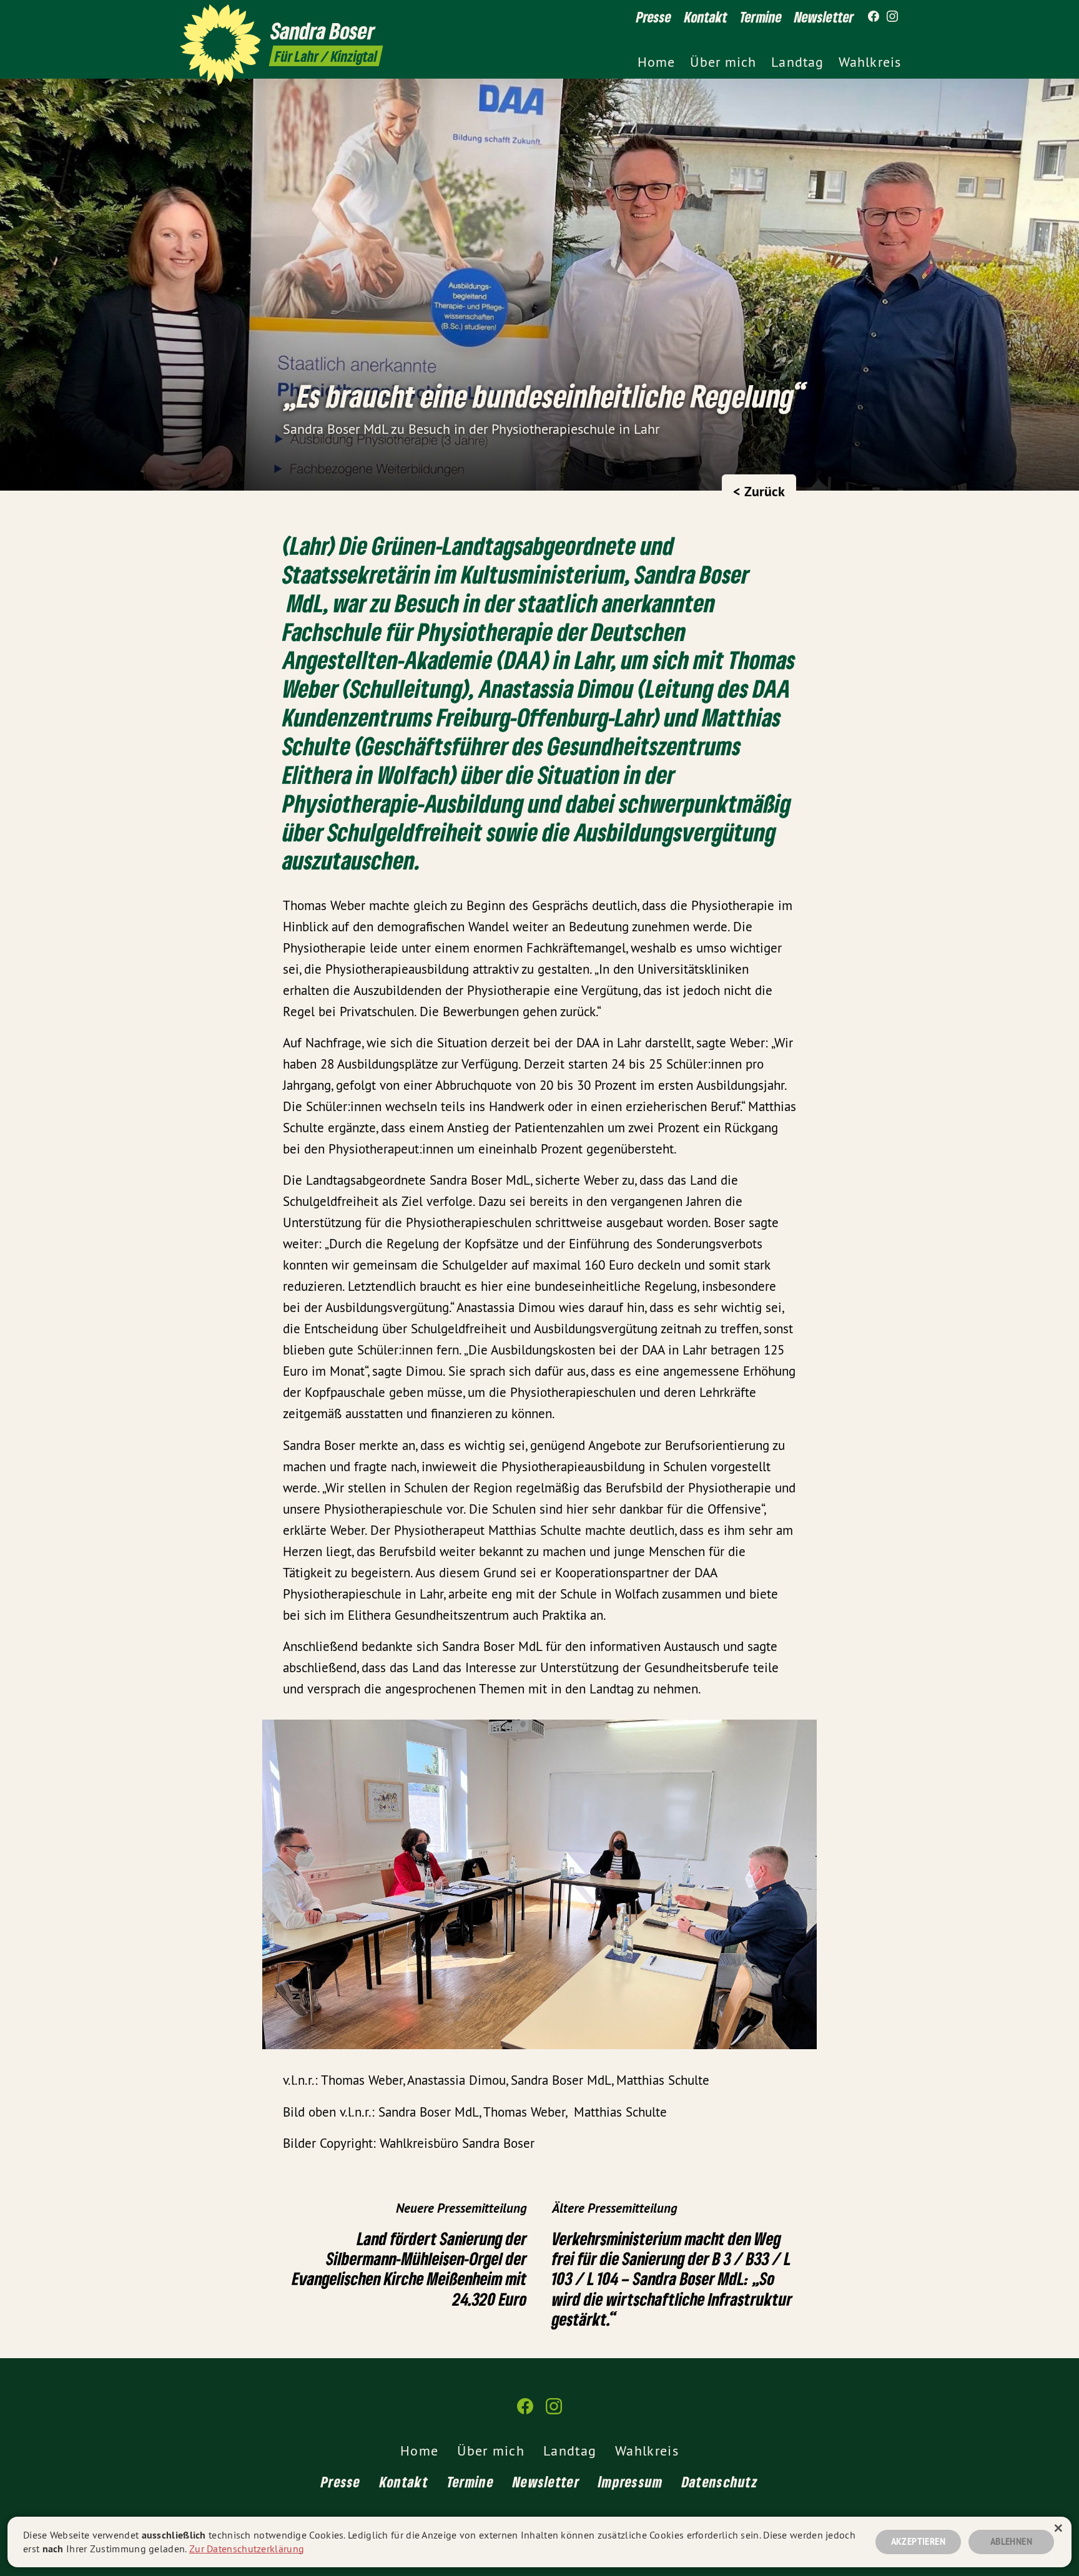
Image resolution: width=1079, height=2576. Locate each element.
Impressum (631, 2481)
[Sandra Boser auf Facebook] (874, 17)
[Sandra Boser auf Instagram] (892, 17)
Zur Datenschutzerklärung (247, 2549)
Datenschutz (720, 2481)
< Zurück (759, 491)
